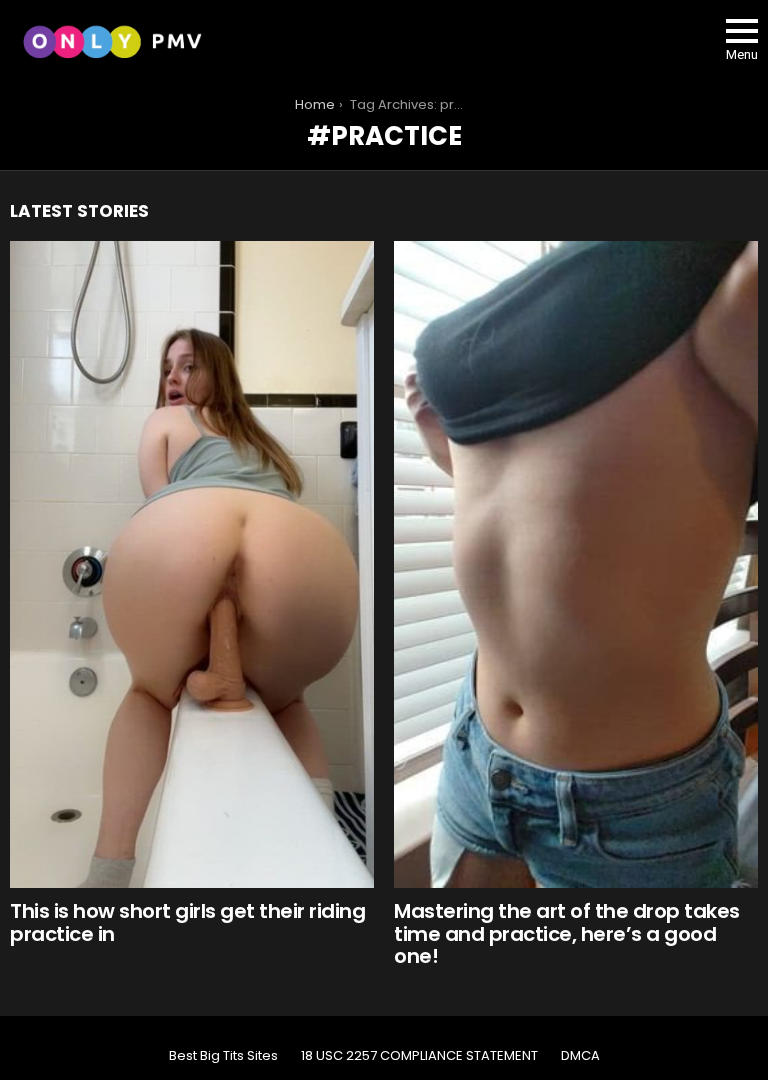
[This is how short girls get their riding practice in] (192, 564)
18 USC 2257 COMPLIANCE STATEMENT (419, 1056)
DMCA (580, 1056)
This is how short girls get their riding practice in (187, 922)
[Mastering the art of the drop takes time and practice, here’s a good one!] (576, 564)
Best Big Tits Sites (223, 1056)
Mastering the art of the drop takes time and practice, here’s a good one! (567, 933)
